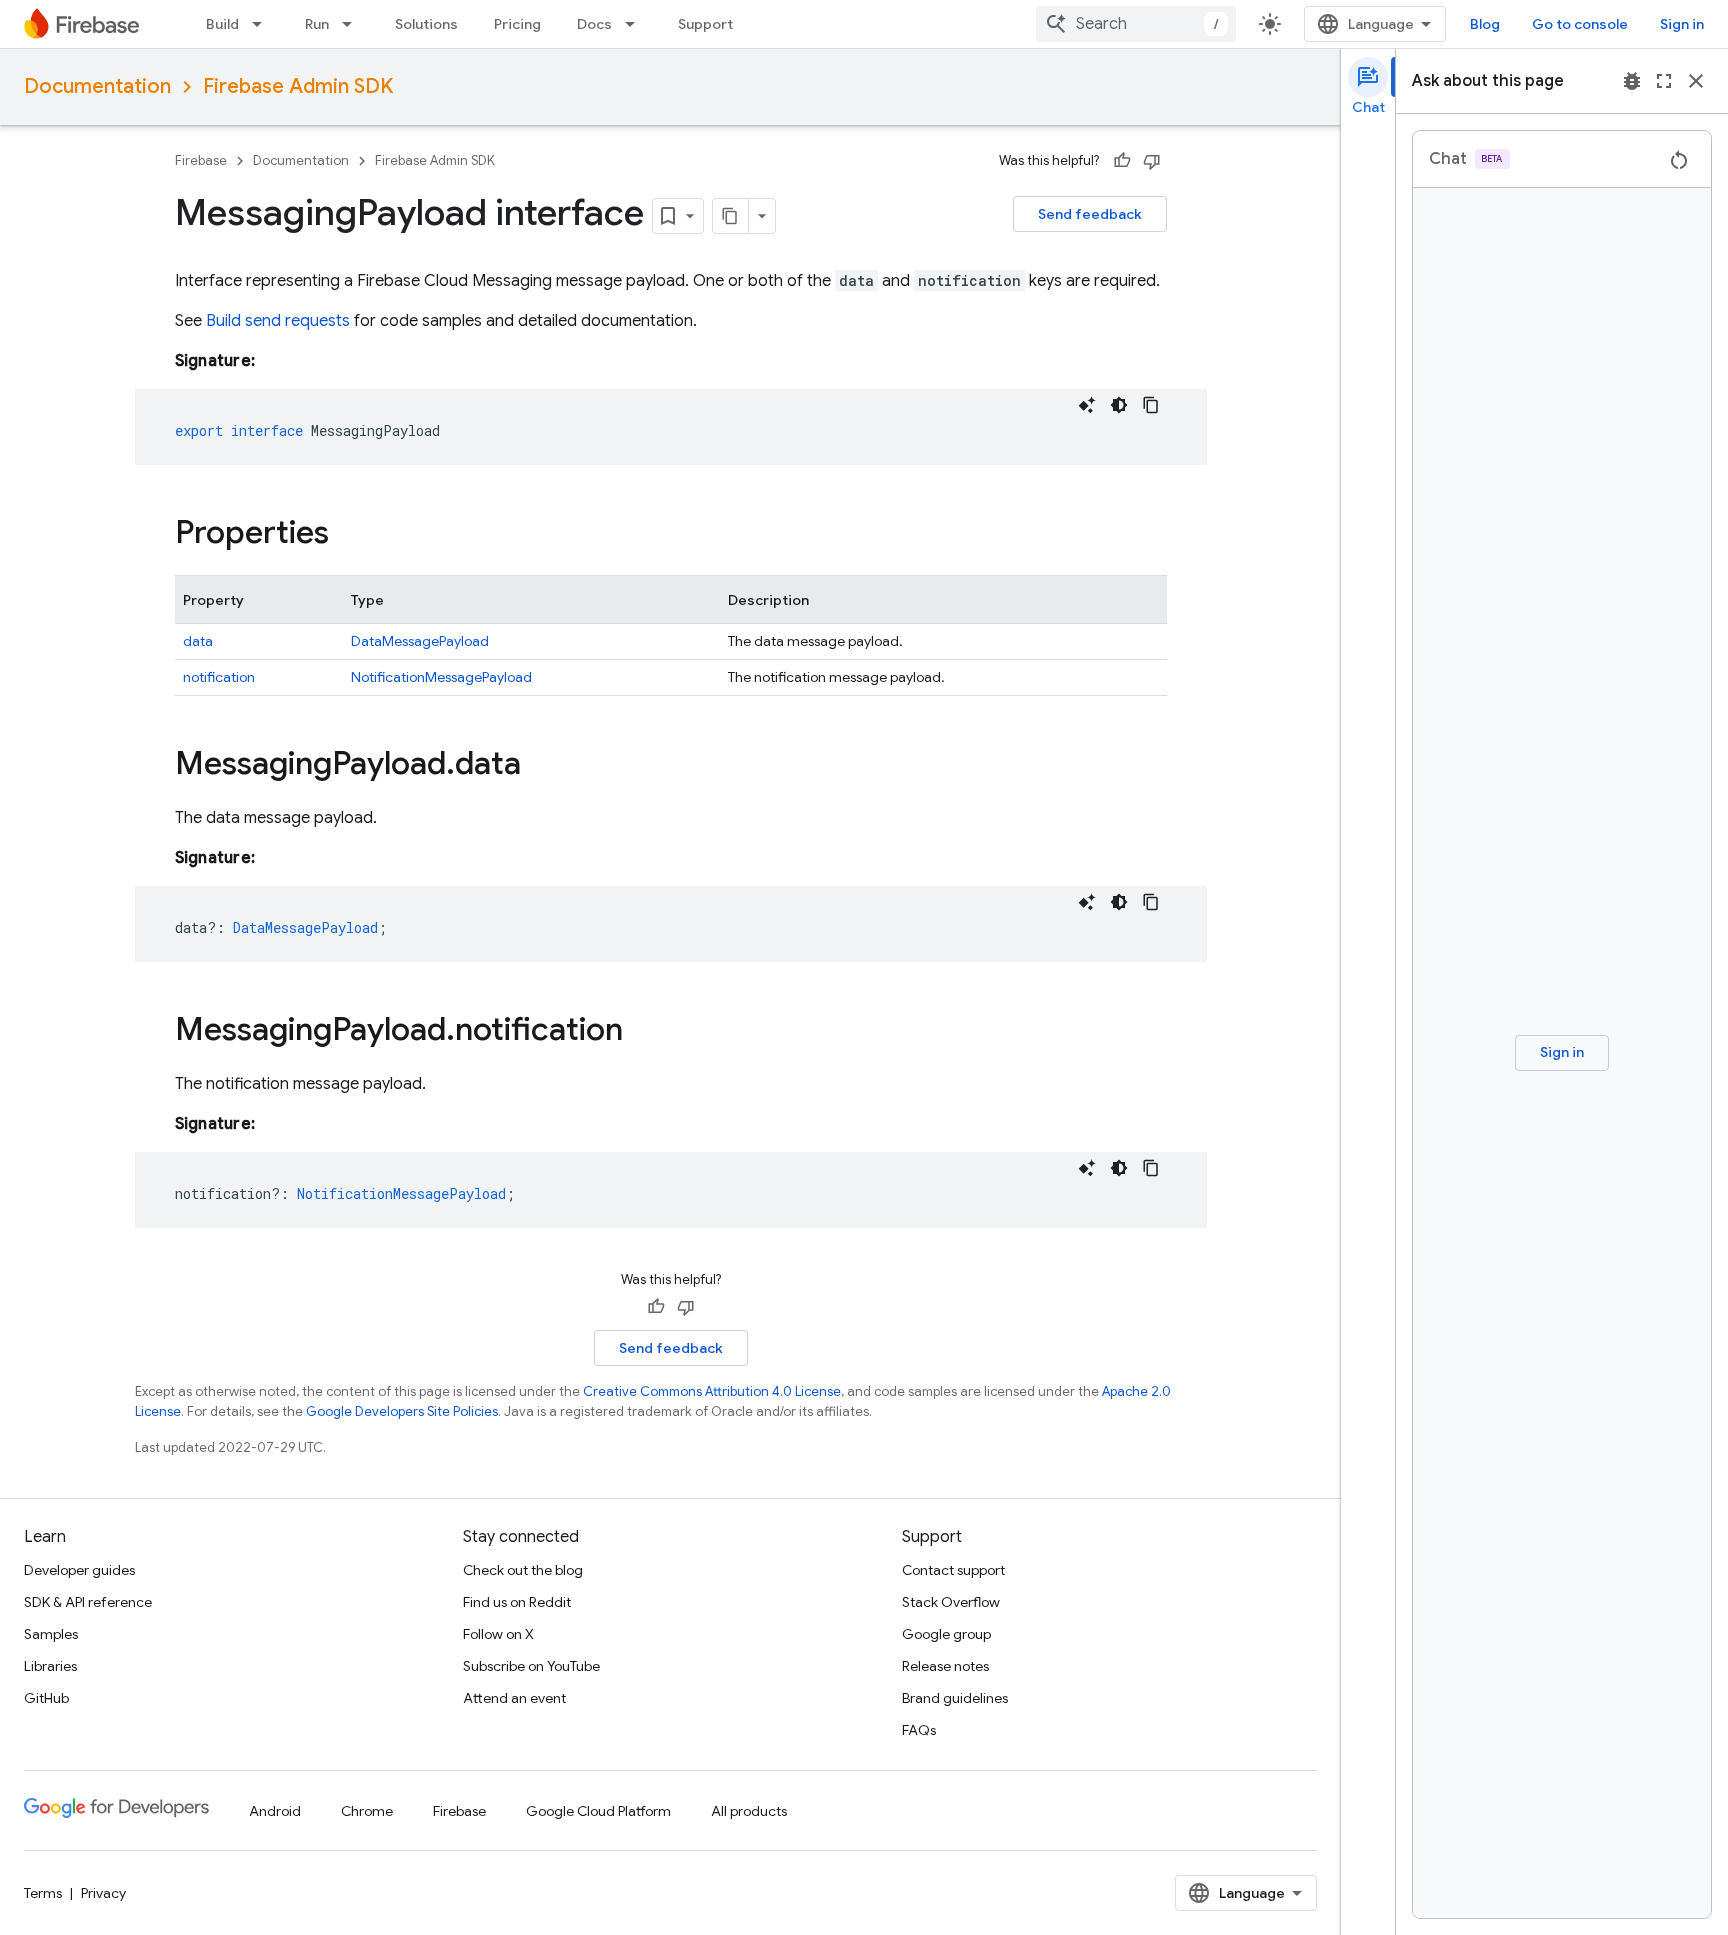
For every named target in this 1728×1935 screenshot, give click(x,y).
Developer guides (79, 1570)
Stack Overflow (951, 1602)
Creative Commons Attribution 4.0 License (712, 1391)
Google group (946, 1634)
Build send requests (278, 321)
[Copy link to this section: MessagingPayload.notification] (643, 1032)
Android (275, 1811)
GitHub (46, 1698)
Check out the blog (523, 1570)
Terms (43, 1893)
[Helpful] (1122, 161)
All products (749, 1811)
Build (222, 24)
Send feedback (1090, 214)
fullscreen (1664, 81)
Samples (51, 1634)
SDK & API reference (88, 1602)
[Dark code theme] (1119, 405)
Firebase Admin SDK (298, 86)
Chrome (367, 1811)
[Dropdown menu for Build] (263, 24)
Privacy (103, 1893)
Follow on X (498, 1634)
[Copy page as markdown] (731, 216)
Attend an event (514, 1698)
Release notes (945, 1666)
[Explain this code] (1087, 405)
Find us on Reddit (517, 1602)
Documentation (97, 86)
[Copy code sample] (1151, 405)
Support (705, 24)
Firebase (201, 160)
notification (219, 677)
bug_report (1632, 81)
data (198, 641)
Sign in (1682, 24)
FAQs (919, 1730)
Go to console (1580, 24)
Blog (1485, 24)
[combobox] (1136, 24)
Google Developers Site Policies (402, 1411)
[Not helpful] (1152, 161)
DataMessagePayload (420, 641)
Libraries (50, 1666)
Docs (594, 24)
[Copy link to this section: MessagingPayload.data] (541, 766)
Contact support (953, 1570)
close (1696, 81)
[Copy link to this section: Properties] (349, 535)
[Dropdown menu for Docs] (636, 24)
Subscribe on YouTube (531, 1666)
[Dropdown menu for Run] (353, 24)
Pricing (517, 24)
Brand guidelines (955, 1698)
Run (317, 24)
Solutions (426, 24)
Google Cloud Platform (598, 1811)
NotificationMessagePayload (441, 677)
